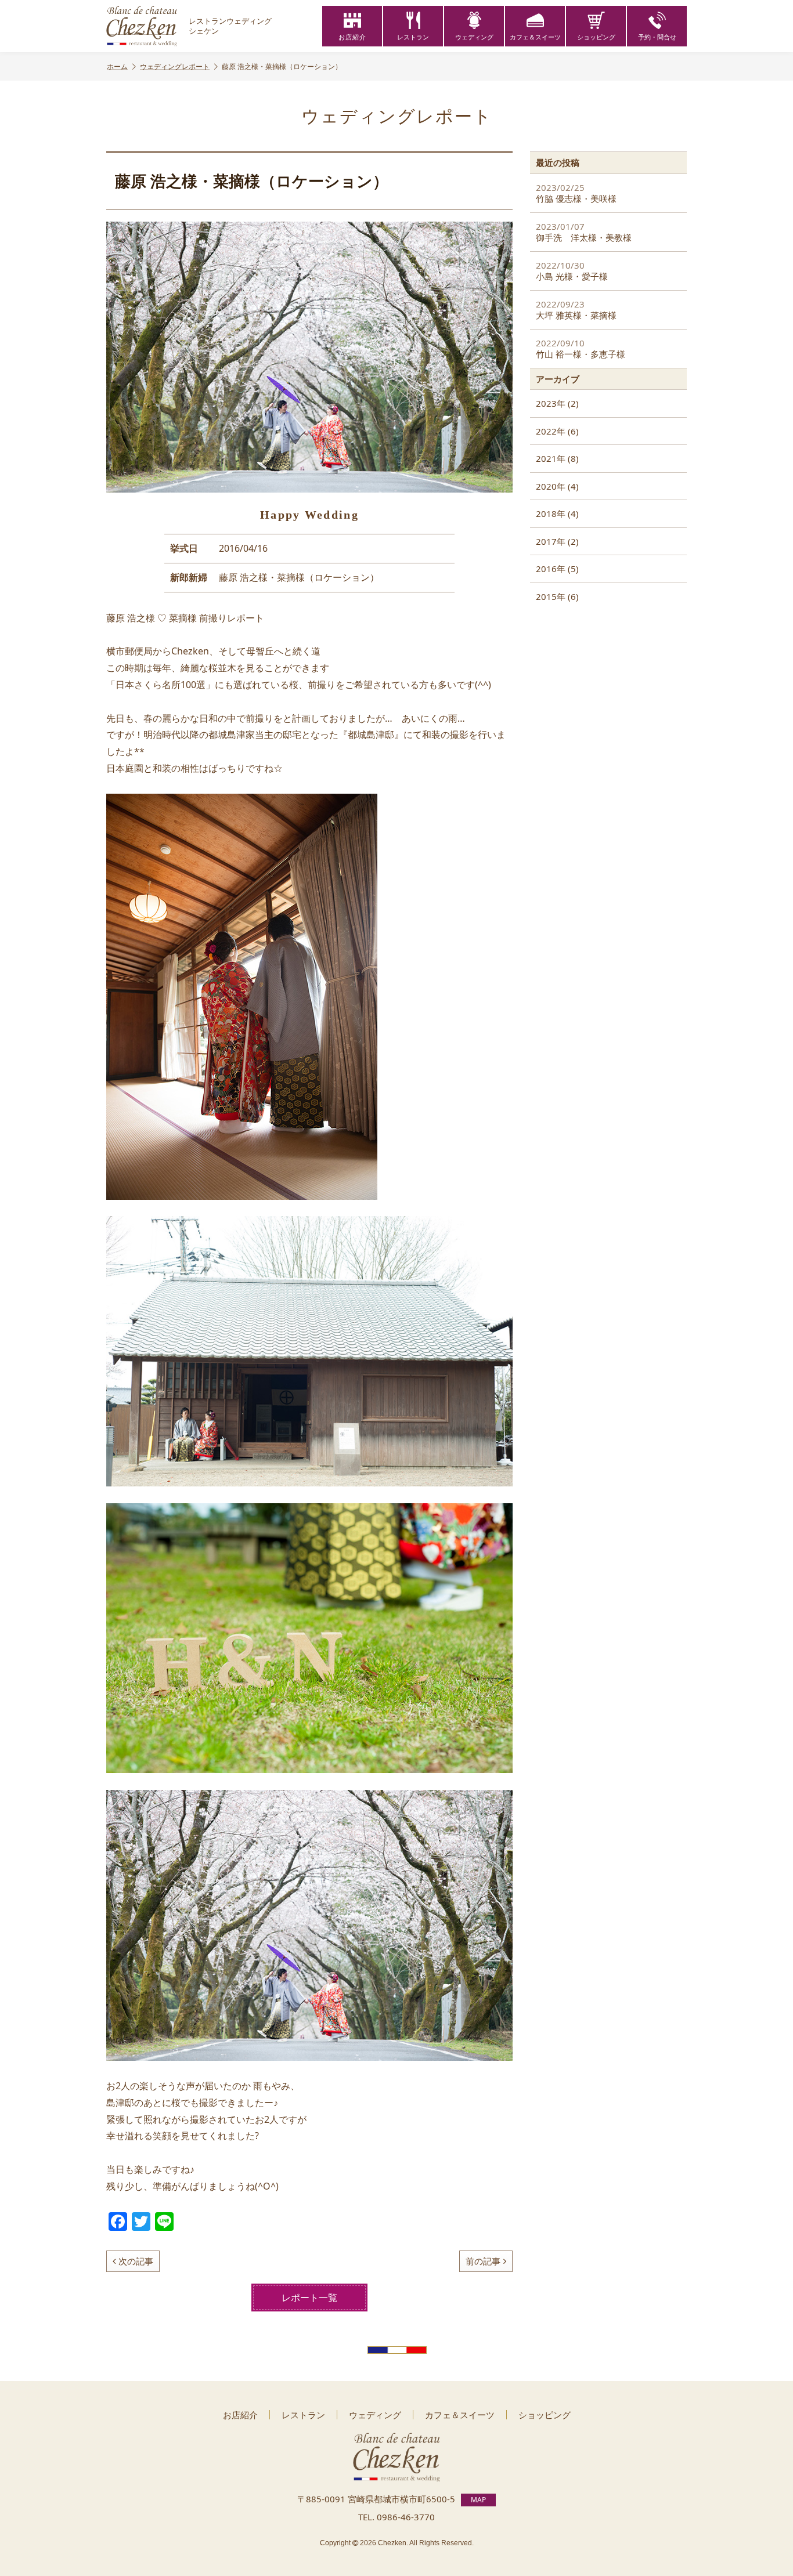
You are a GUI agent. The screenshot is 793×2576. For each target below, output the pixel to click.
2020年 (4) (557, 486)
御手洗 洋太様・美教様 (584, 232)
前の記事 (483, 2261)
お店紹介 (352, 37)
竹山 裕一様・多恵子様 (581, 349)
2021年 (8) (557, 458)
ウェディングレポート (175, 66)
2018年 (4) (557, 513)
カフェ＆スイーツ (535, 37)
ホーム (117, 66)
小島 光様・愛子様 (572, 271)
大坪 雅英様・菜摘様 (576, 310)
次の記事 (136, 2261)
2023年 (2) (557, 403)
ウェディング (474, 37)
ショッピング (596, 37)
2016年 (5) (557, 569)
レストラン (413, 37)
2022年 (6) (557, 431)
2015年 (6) (557, 596)
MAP (478, 2500)
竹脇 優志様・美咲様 (576, 193)
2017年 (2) (557, 541)
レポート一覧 (309, 2298)
